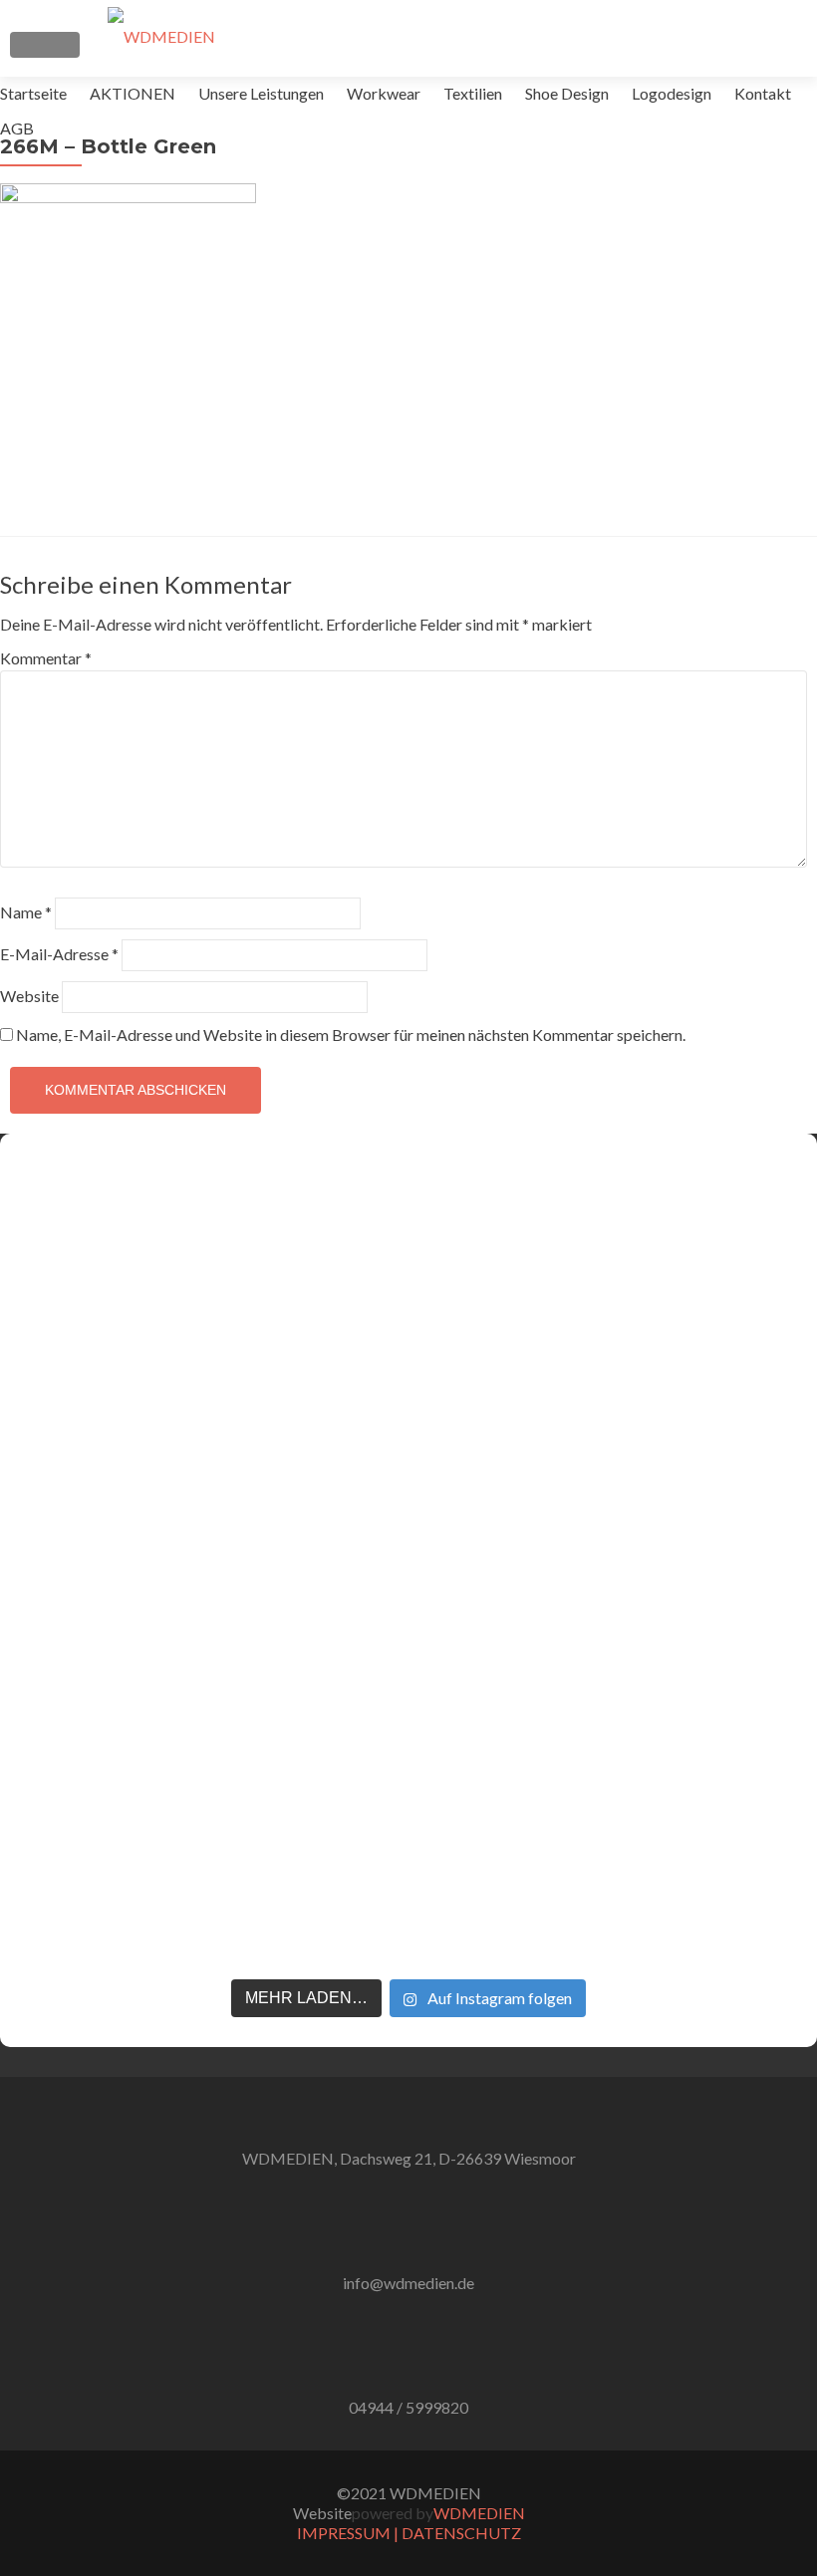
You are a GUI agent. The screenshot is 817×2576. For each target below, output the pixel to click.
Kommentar (46, 658)
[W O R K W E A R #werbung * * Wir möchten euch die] (723, 1524)
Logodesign (672, 93)
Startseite (33, 93)
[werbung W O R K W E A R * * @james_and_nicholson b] (408, 1564)
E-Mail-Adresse (59, 954)
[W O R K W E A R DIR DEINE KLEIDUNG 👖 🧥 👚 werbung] (566, 1504)
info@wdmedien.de (408, 2283)
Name (26, 912)
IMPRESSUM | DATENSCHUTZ (409, 2533)
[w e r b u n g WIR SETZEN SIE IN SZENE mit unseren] (251, 1474)
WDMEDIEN (479, 2513)
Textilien (473, 93)
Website (29, 996)
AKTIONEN (133, 93)
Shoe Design (567, 93)
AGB (17, 128)
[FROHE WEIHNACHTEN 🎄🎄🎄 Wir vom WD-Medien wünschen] (94, 1424)
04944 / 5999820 (408, 2407)
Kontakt (763, 93)
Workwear (384, 93)
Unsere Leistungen (261, 93)
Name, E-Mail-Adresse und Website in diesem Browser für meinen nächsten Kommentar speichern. (351, 1034)
